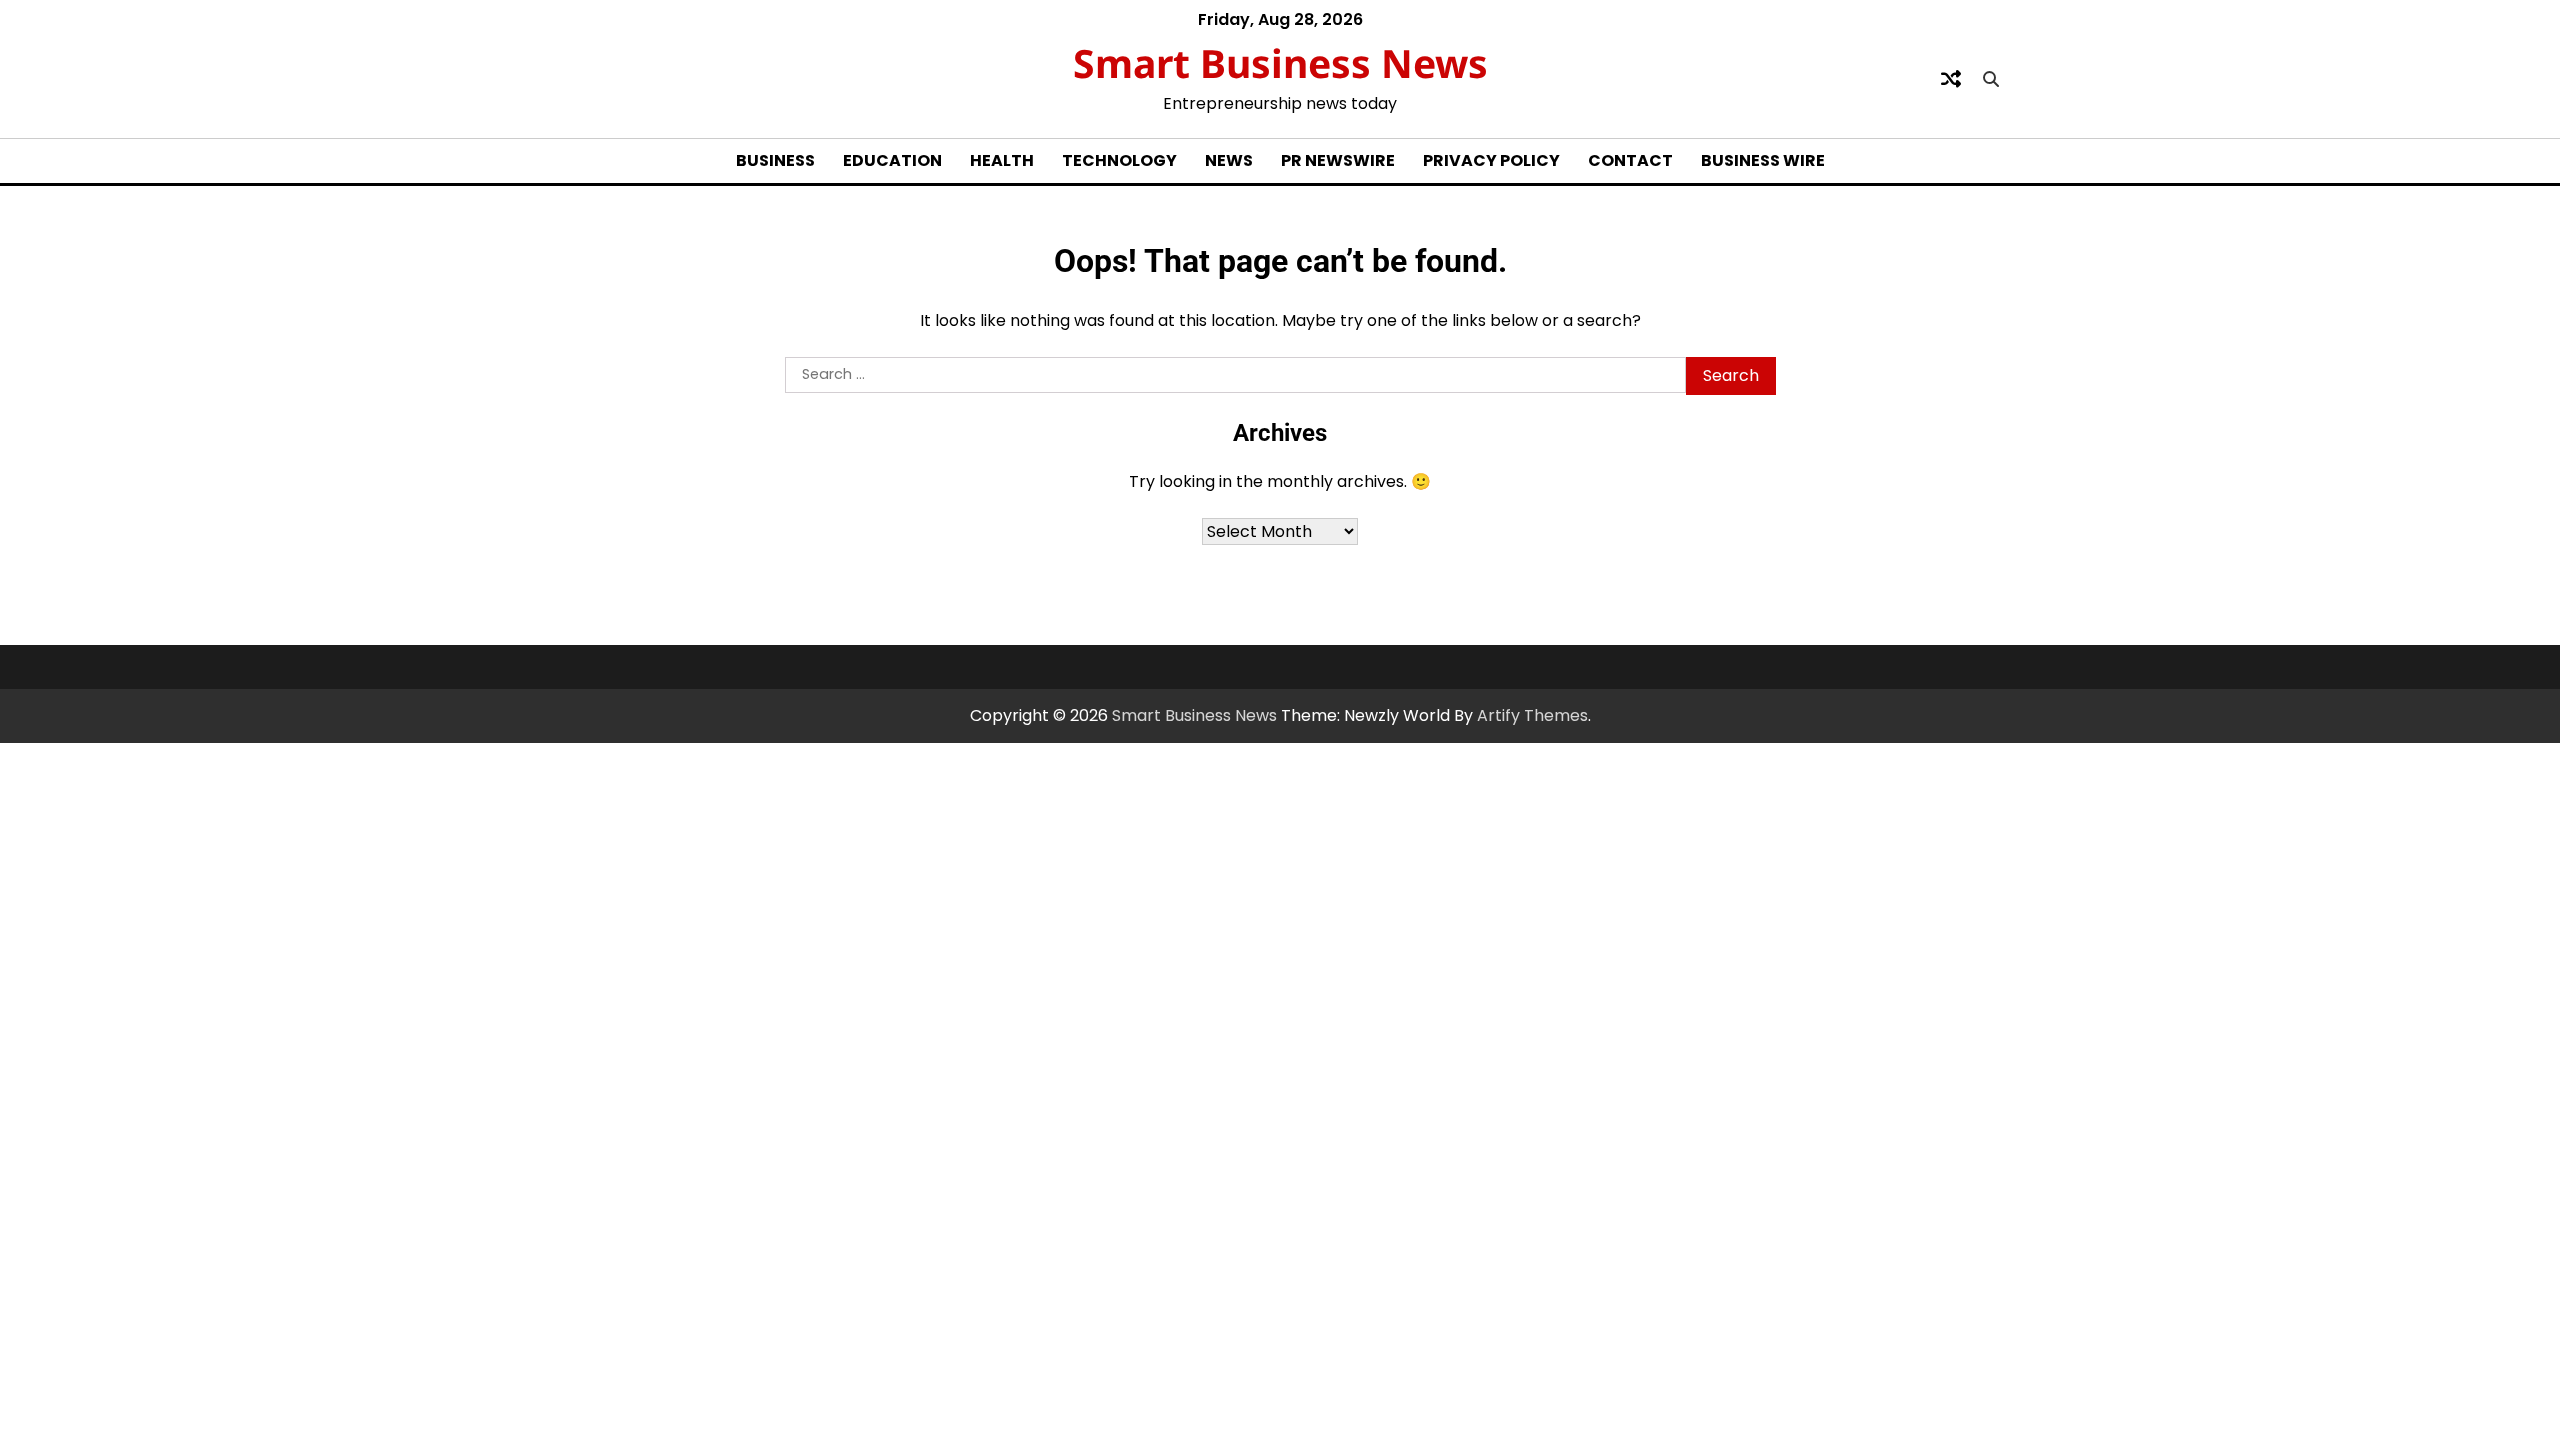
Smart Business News (1280, 62)
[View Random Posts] (1951, 79)
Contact (1630, 160)
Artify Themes (1532, 715)
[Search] (1991, 79)
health (1002, 160)
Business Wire (1763, 160)
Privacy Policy (1491, 160)
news (1229, 160)
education (892, 160)
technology (1119, 160)
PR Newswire (1338, 160)
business (775, 160)
